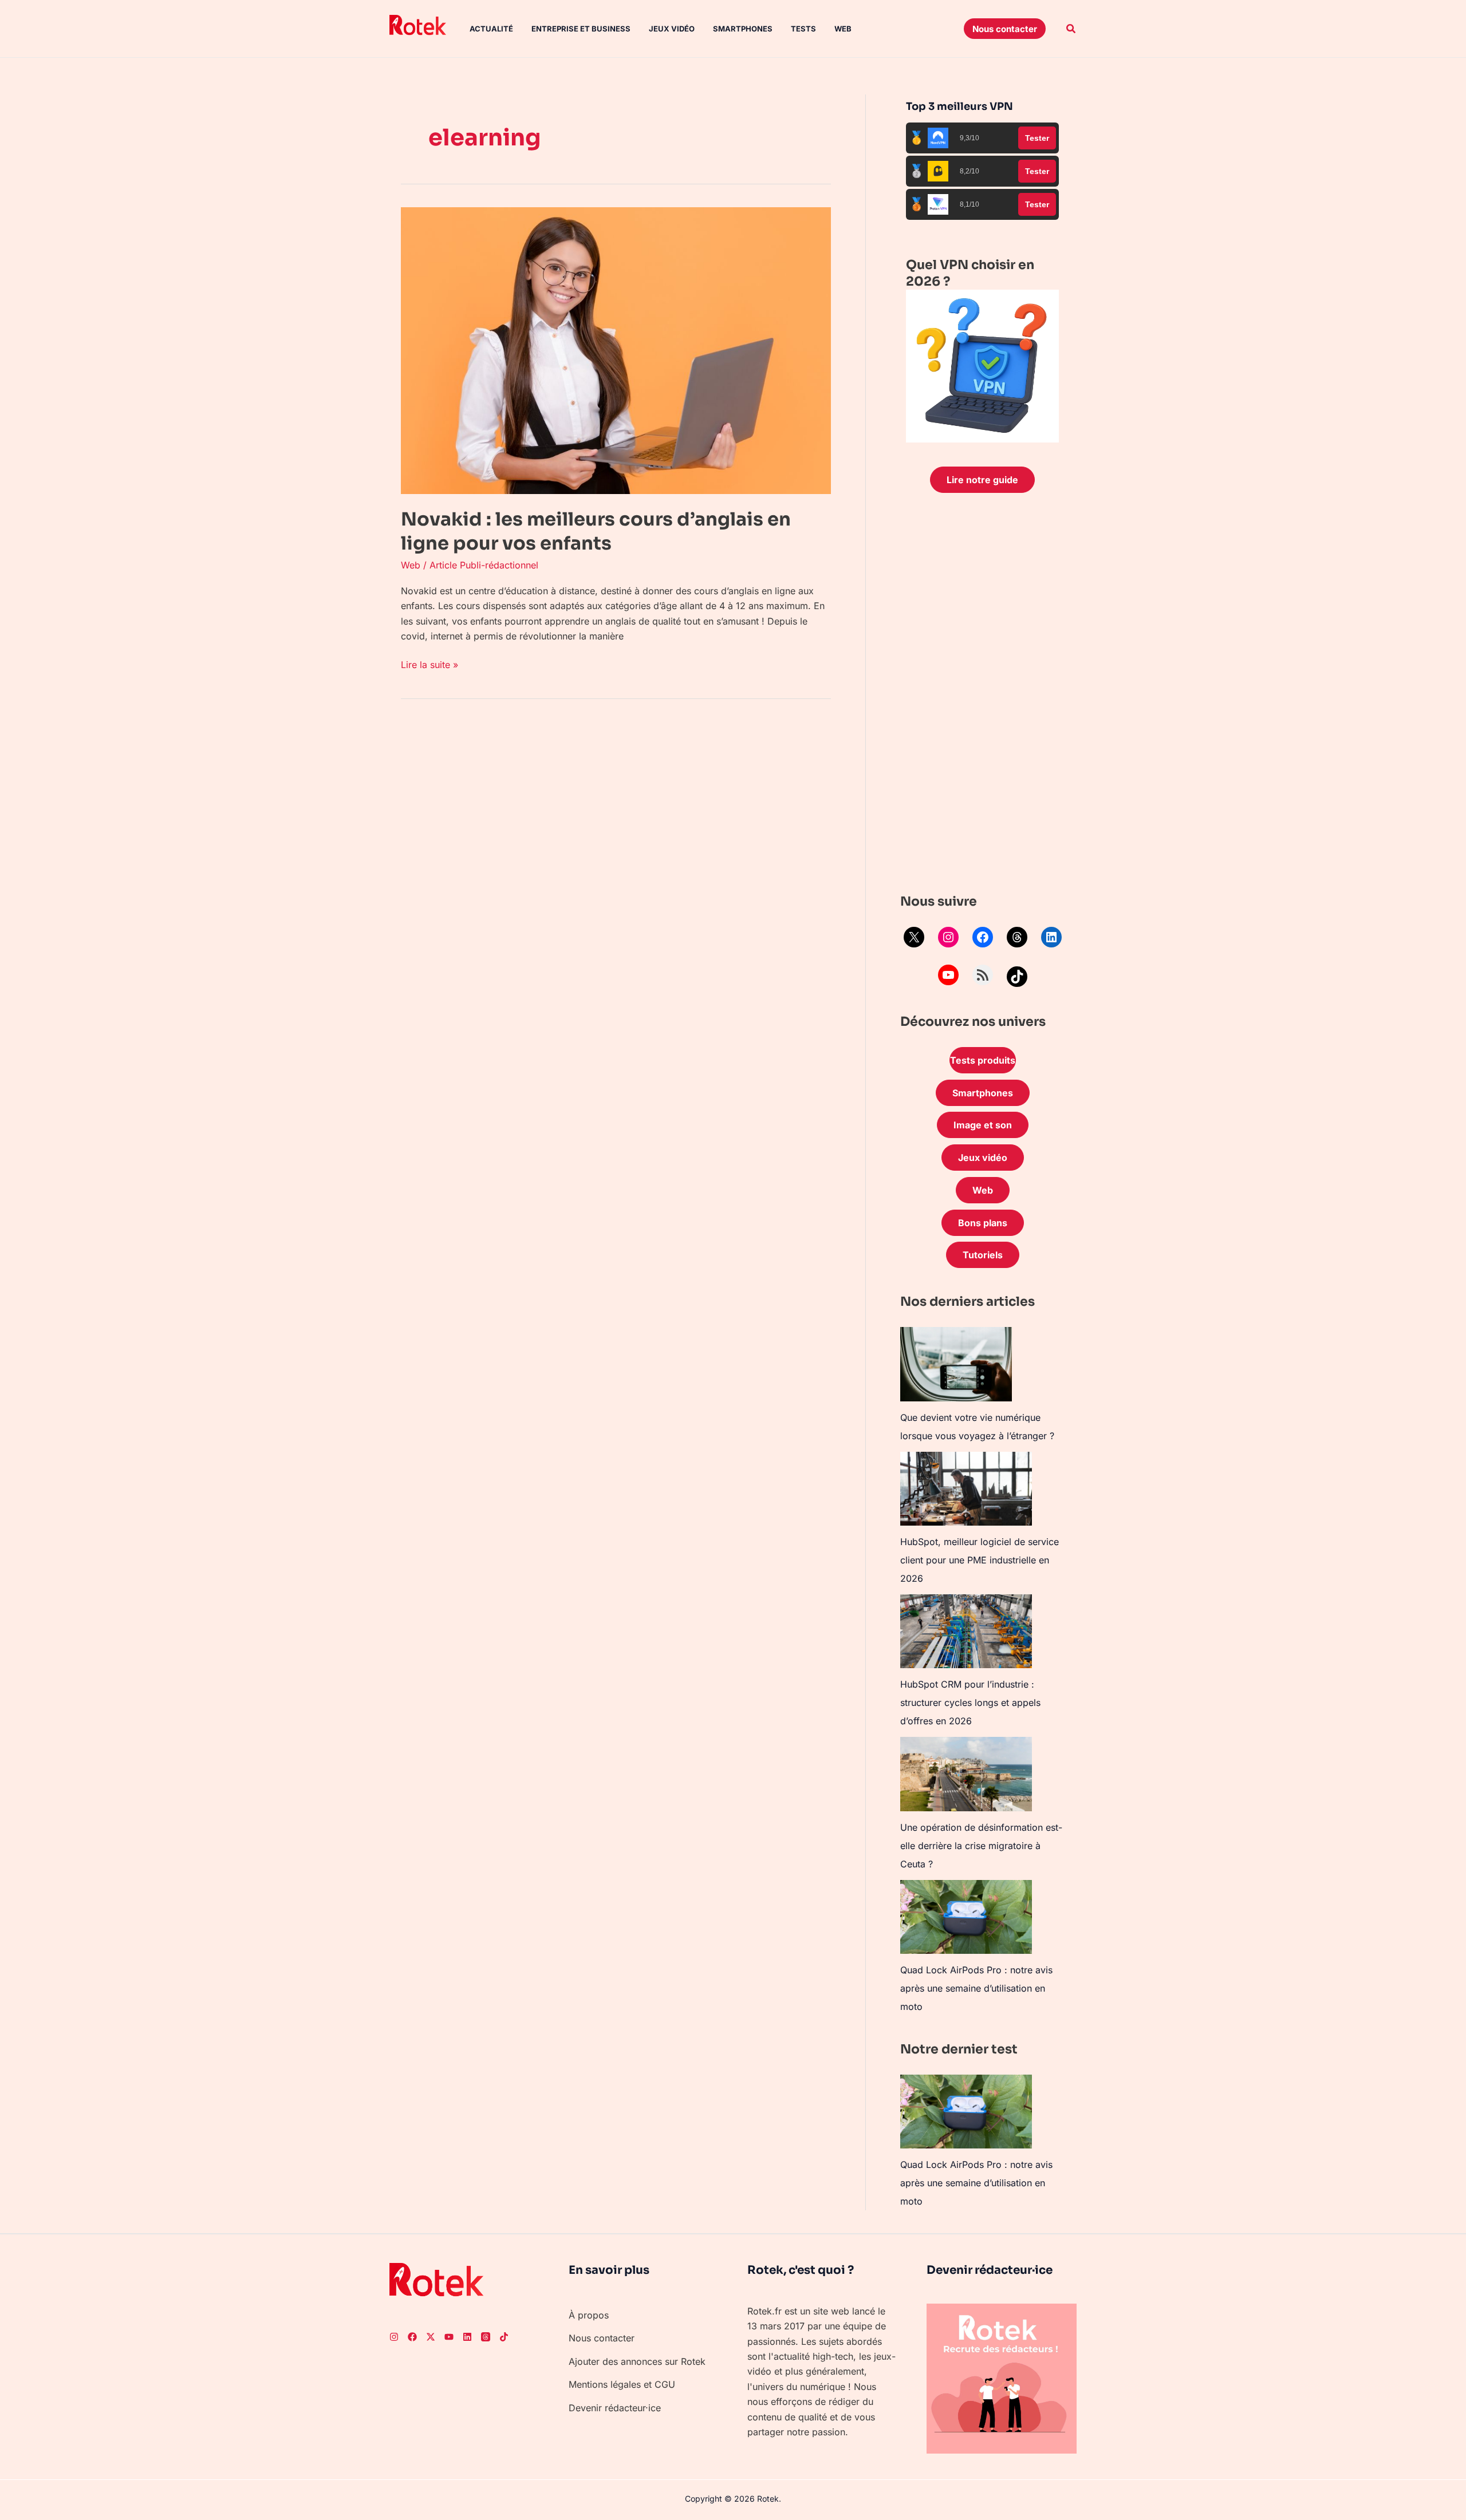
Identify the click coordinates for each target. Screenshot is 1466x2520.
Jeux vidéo (672, 29)
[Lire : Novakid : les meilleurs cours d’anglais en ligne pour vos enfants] (616, 350)
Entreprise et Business (581, 29)
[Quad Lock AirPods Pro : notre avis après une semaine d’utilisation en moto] (966, 1917)
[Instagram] (948, 937)
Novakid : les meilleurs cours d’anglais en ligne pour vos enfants (596, 531)
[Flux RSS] (983, 975)
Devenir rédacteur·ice (615, 2408)
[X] (914, 937)
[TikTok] (1017, 977)
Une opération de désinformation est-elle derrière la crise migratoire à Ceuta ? (981, 1846)
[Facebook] (983, 937)
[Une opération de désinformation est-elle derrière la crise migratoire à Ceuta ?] (966, 1774)
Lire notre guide (982, 480)
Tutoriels (983, 1255)
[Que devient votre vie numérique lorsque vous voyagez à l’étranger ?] (956, 1364)
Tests (803, 29)
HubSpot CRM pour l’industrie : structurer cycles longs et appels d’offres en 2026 (970, 1703)
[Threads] (1017, 937)
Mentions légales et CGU (622, 2384)
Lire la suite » (429, 664)
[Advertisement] (982, 696)
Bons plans (983, 1223)
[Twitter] (431, 2337)
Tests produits (983, 1060)
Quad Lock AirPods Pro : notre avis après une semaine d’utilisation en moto (976, 1988)
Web (843, 29)
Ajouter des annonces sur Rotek (637, 2361)
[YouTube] (948, 975)
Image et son (983, 1125)
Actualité (491, 29)
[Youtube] (449, 2337)
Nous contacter (602, 2338)
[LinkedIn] (1051, 937)
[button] (1005, 29)
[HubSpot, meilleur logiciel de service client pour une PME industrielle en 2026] (966, 1489)
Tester (1037, 138)
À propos (589, 2315)
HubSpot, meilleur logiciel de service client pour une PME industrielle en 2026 (980, 1560)
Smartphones (743, 29)
